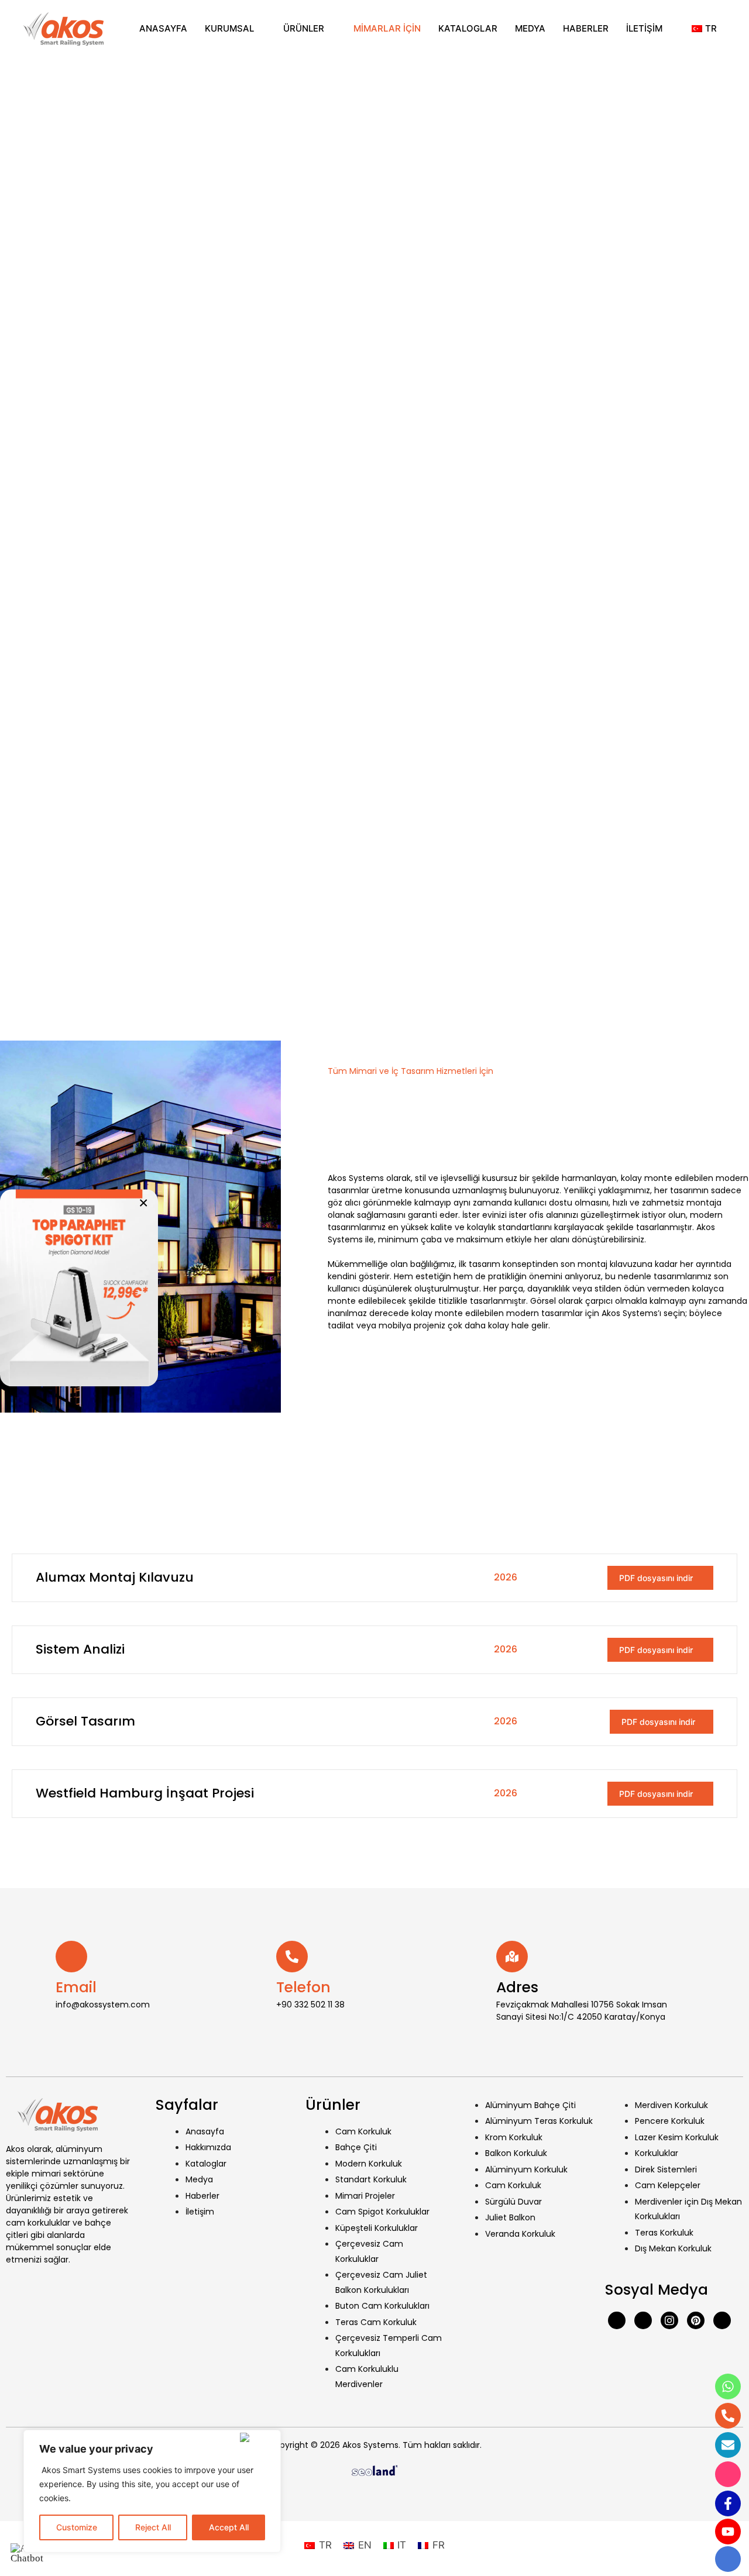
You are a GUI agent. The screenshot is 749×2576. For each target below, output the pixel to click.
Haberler (586, 28)
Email (76, 1987)
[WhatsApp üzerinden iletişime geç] (79, 1288)
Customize (77, 2527)
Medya (530, 28)
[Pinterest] (696, 2320)
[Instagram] (669, 2320)
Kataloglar (468, 28)
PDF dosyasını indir (657, 1578)
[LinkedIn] (722, 2320)
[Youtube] (643, 2320)
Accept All (229, 2527)
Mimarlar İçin (387, 28)
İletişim (644, 28)
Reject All (153, 2527)
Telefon (303, 1987)
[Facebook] (617, 2320)
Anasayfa (163, 28)
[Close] (258, 2437)
